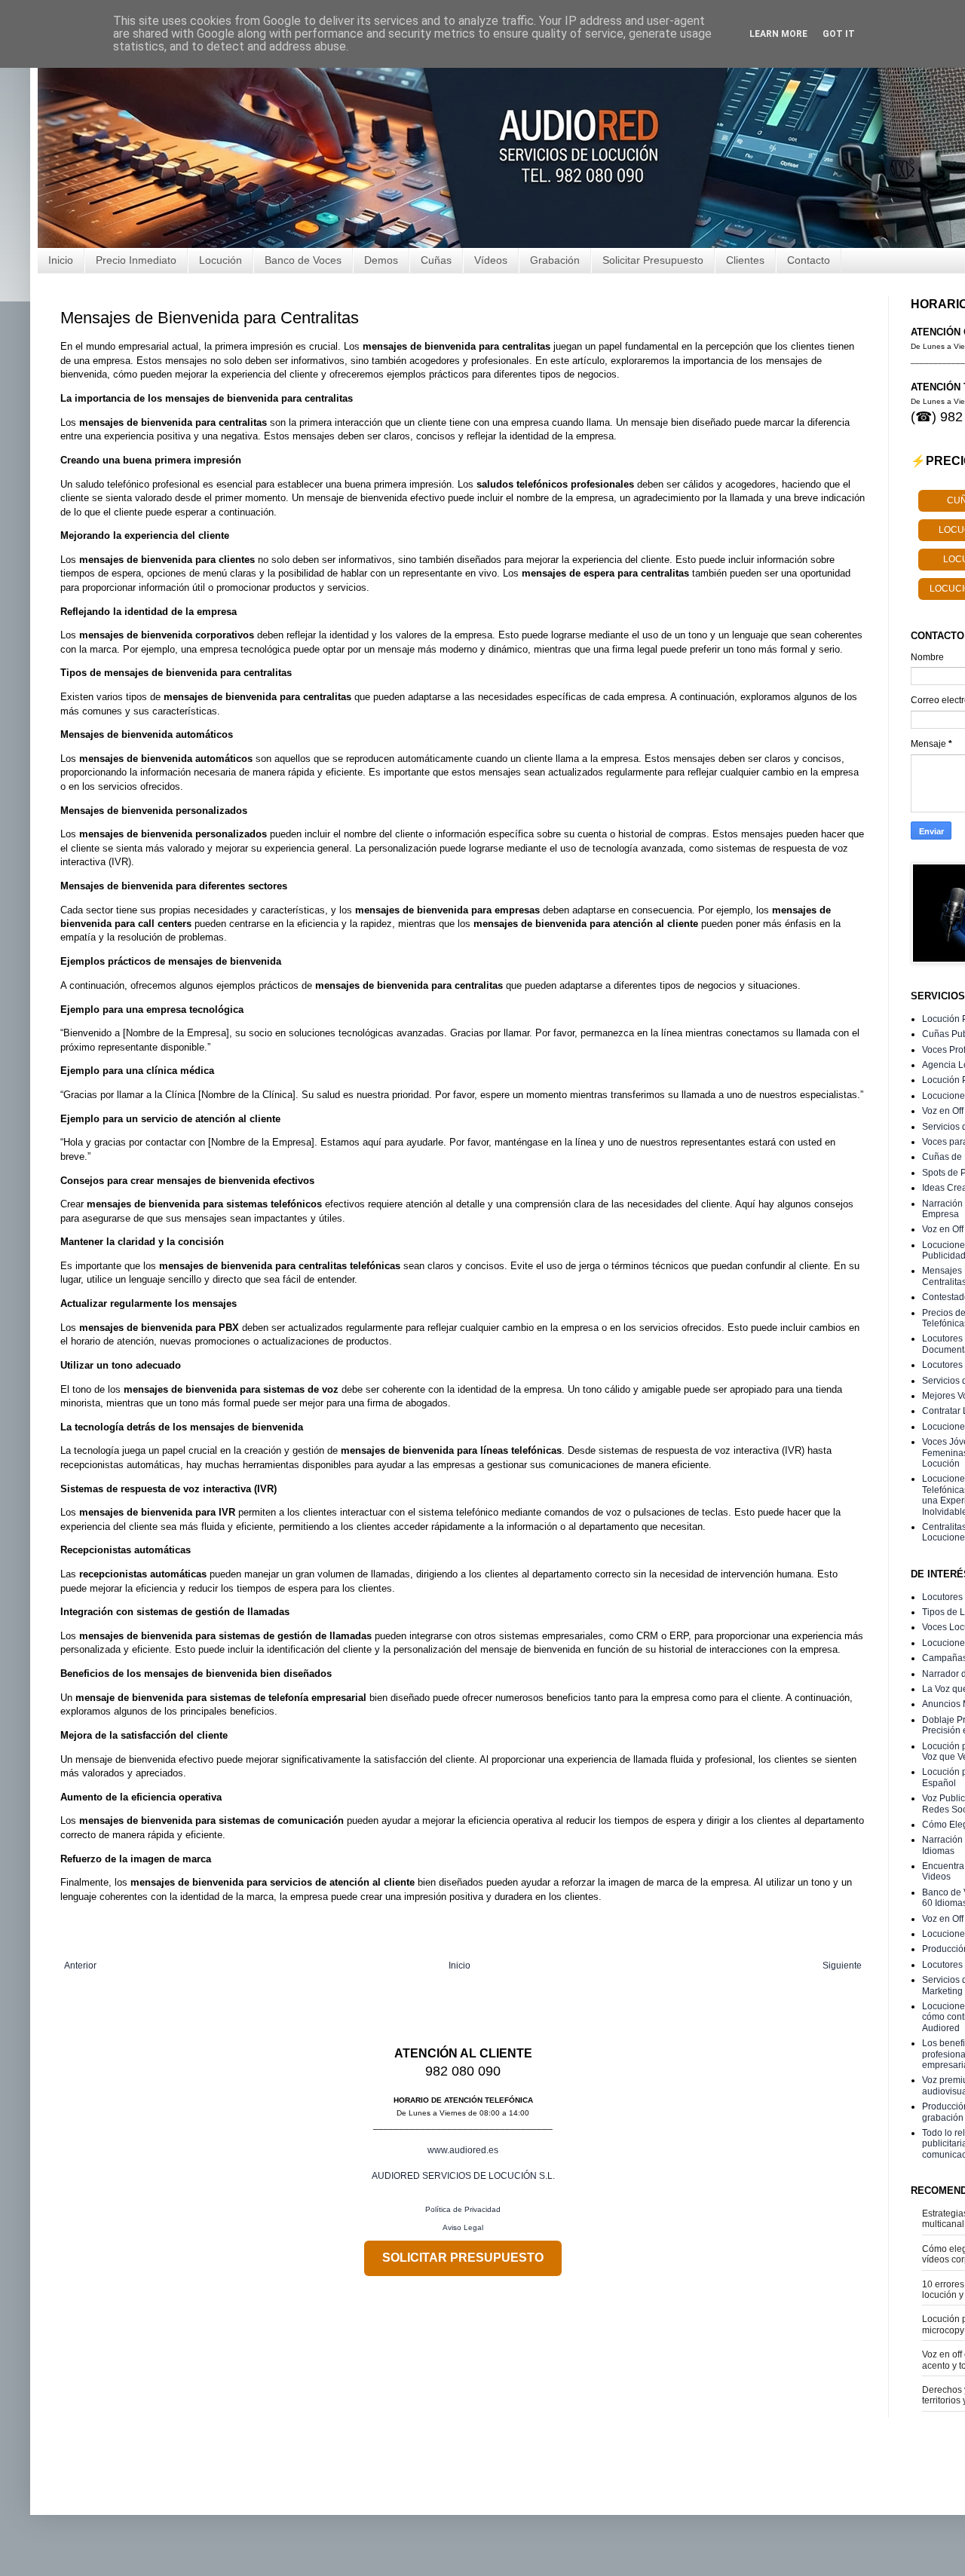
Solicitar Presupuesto (653, 260)
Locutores (942, 1597)
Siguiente (842, 1966)
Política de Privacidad (463, 2209)
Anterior (80, 1966)
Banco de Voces (303, 260)
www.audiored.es (463, 2150)
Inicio (61, 260)
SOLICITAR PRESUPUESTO (463, 2258)
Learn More (778, 34)
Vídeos (491, 260)
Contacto (809, 260)
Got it (839, 34)
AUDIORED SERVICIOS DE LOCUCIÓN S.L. (463, 2176)
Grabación (555, 260)
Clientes (745, 260)
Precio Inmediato (136, 260)
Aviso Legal (463, 2227)
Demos (381, 260)
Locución (221, 260)
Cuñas (436, 260)
